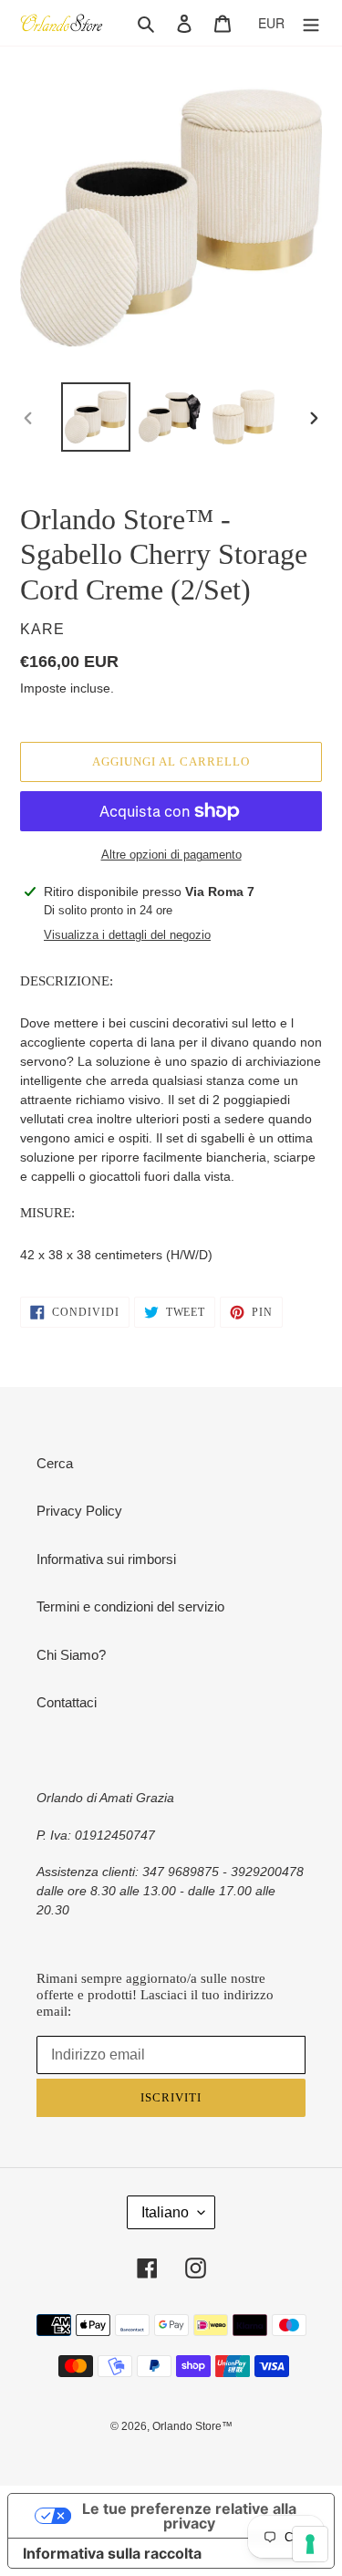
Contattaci (67, 1702)
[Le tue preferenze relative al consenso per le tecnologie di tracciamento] (310, 2544)
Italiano (165, 2212)
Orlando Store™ (192, 2426)
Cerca (55, 1463)
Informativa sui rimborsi (106, 1559)
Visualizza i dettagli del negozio (127, 935)
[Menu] (311, 23)
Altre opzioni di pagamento (171, 855)
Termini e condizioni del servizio (130, 1606)
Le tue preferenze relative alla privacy (189, 2516)
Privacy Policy (79, 1511)
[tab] (171, 981)
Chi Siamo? (71, 1655)
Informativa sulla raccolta (112, 2553)
